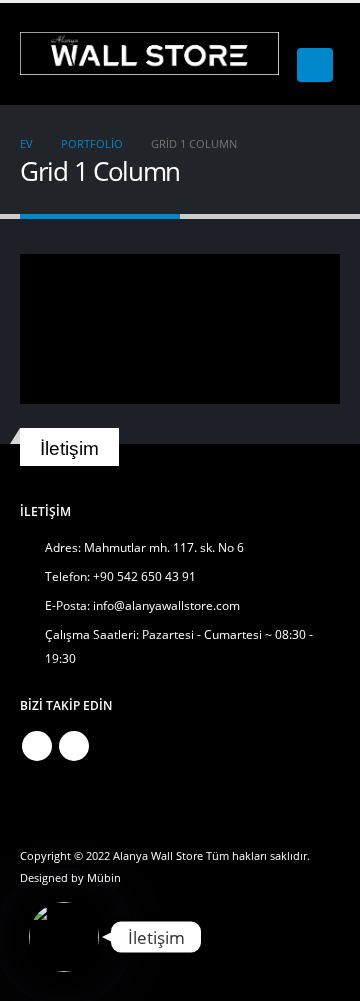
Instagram (74, 746)
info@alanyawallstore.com (166, 605)
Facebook (37, 746)
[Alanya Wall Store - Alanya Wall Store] (149, 53)
